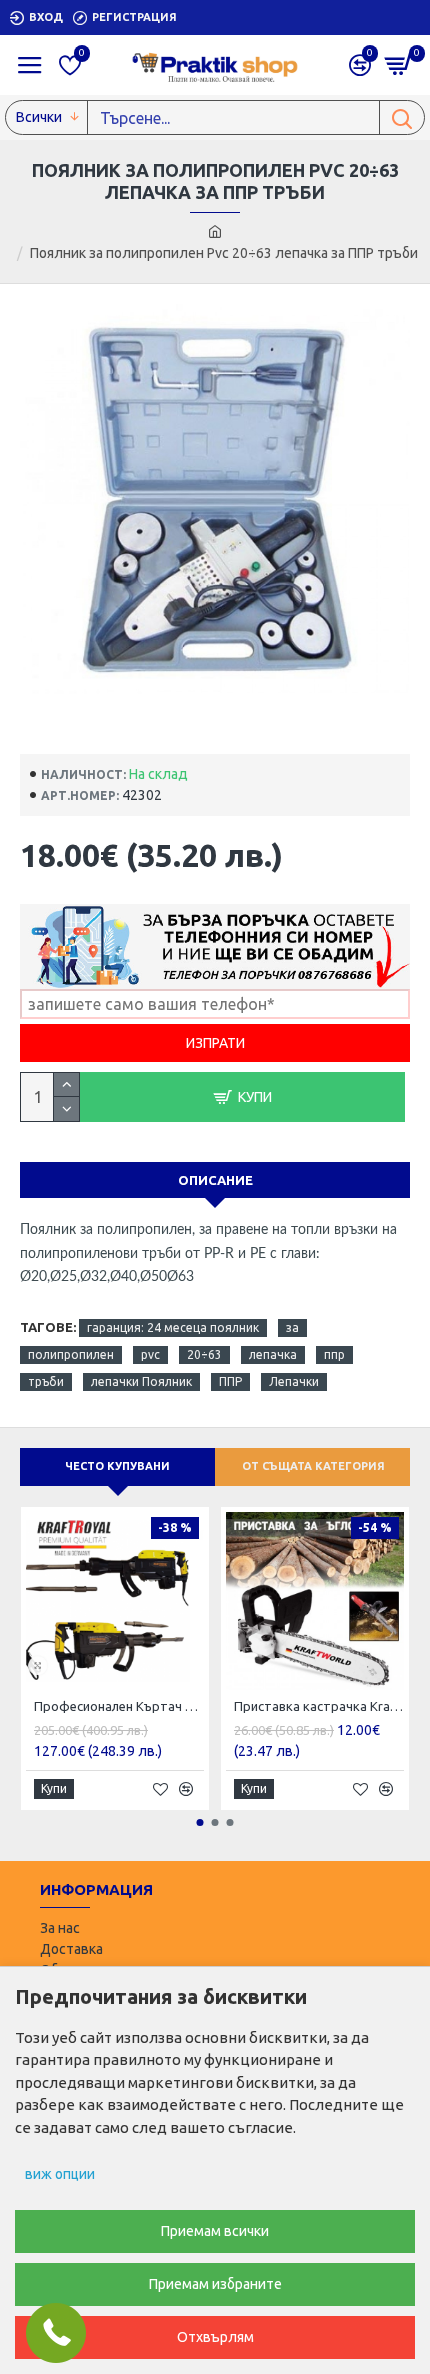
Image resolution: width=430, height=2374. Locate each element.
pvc (150, 1354)
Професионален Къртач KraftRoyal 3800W (119, 1706)
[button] (200, 1822)
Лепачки (294, 1381)
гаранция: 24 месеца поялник (173, 1327)
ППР (230, 1381)
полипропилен (71, 1354)
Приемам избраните (215, 2284)
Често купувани (117, 1466)
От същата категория (313, 1466)
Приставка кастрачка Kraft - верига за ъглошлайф (319, 1706)
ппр (334, 1354)
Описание (215, 1180)
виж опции (60, 2174)
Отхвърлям (215, 2337)
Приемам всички (215, 2231)
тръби (46, 1381)
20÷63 (204, 1354)
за (292, 1327)
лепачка (273, 1354)
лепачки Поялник (141, 1381)
